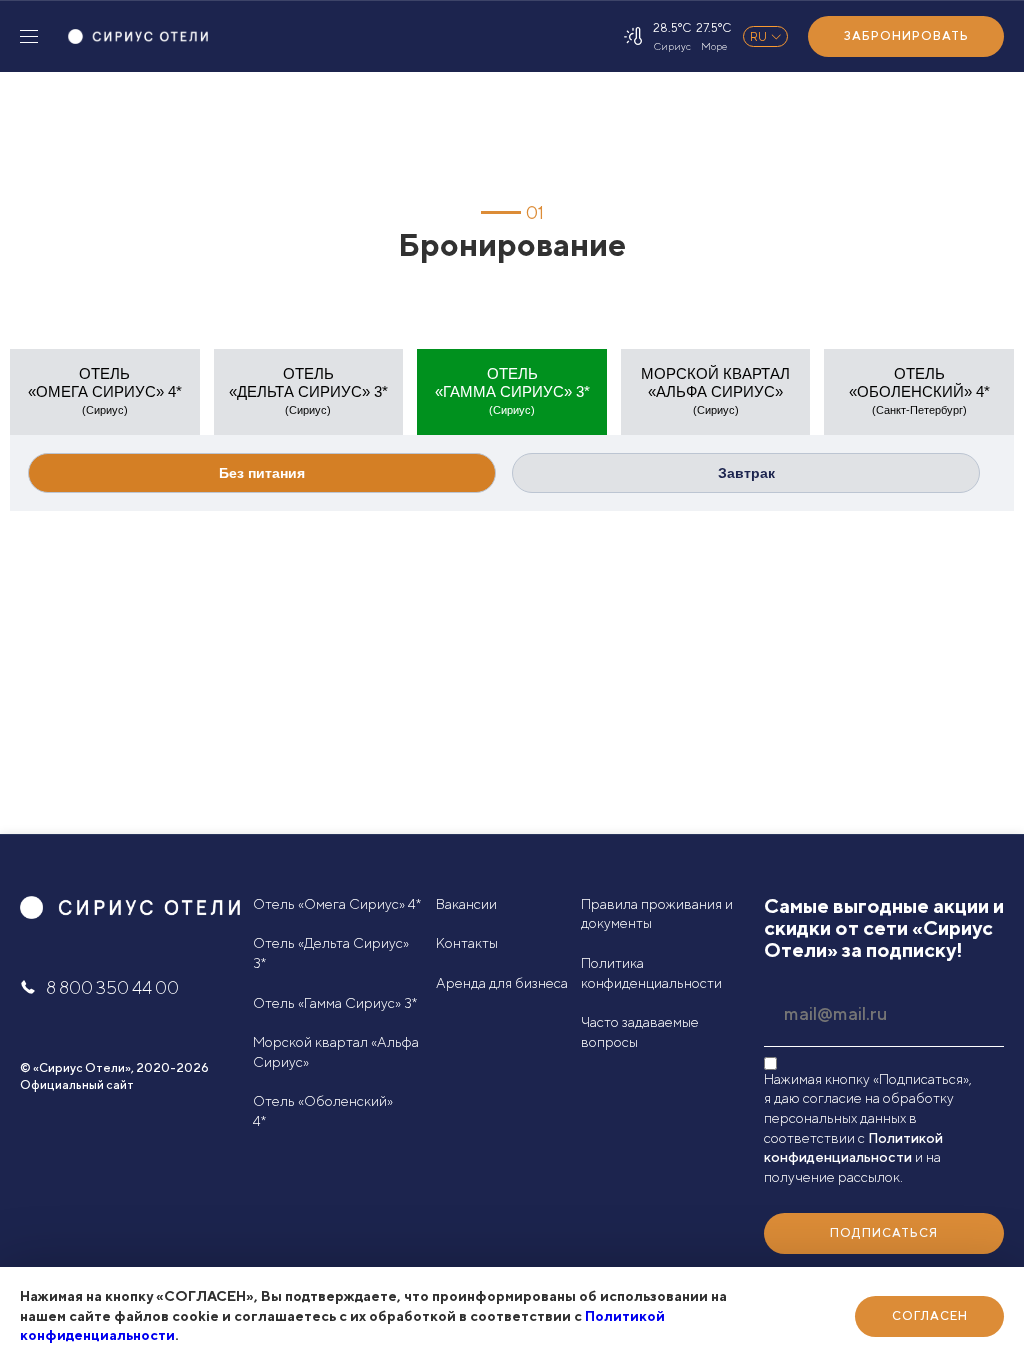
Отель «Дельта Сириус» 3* (331, 953)
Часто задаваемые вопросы (640, 1032)
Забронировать (906, 35)
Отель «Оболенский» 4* (323, 1111)
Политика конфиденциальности (651, 973)
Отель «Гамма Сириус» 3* (335, 1003)
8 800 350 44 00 (112, 987)
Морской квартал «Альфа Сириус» (336, 1052)
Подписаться (884, 1232)
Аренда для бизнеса (502, 983)
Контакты (467, 943)
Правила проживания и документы (657, 914)
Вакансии (466, 904)
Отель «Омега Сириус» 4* (337, 904)
